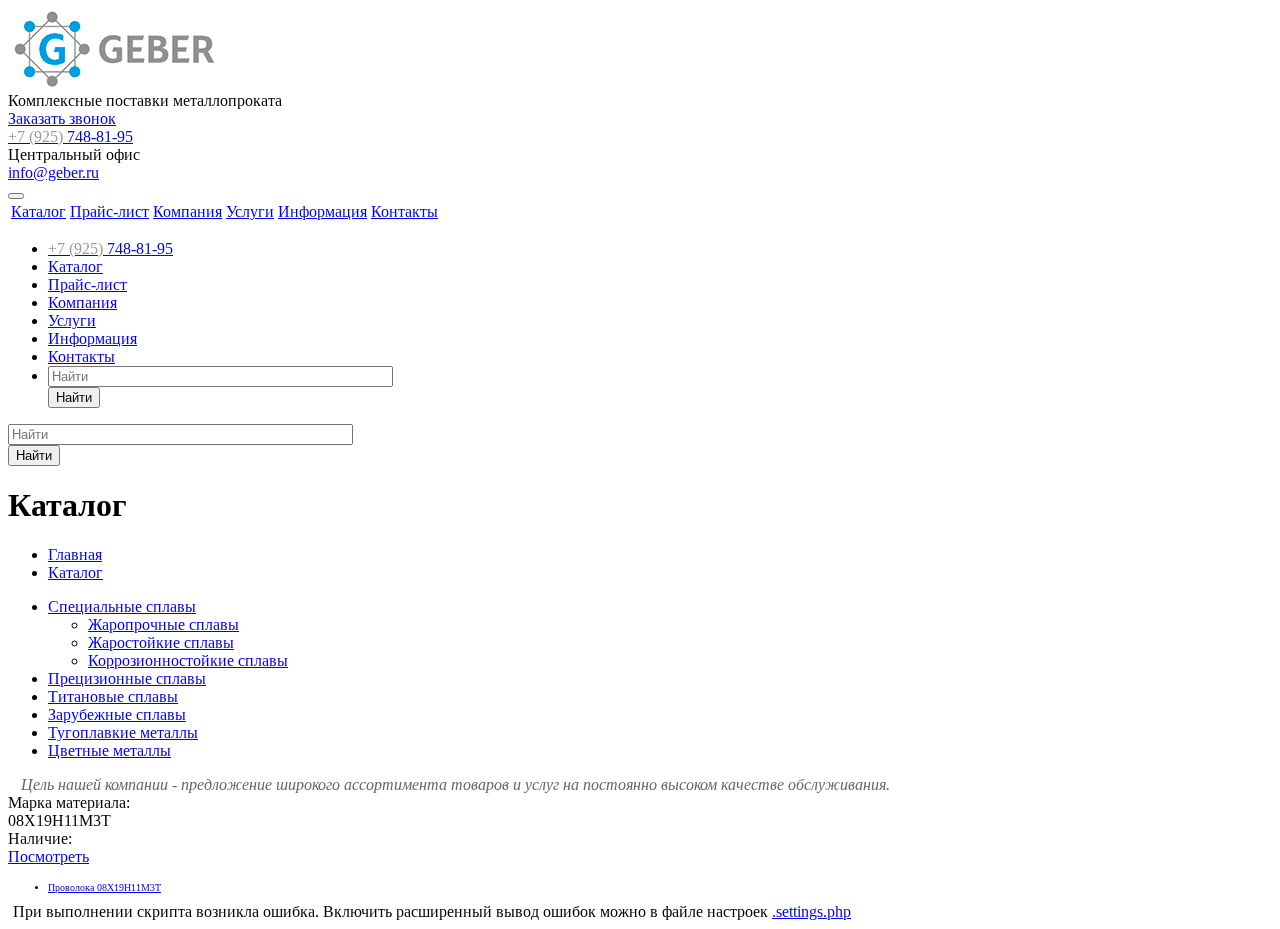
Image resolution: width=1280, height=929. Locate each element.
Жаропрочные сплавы (163, 624)
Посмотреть (48, 856)
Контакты (404, 211)
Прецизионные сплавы (127, 678)
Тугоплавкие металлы (123, 732)
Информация (322, 211)
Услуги (250, 211)
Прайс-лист (109, 211)
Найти (74, 397)
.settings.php (811, 911)
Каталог (38, 211)
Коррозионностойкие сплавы (188, 660)
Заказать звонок (62, 118)
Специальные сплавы (122, 606)
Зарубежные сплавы (117, 714)
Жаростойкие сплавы (161, 642)
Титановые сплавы (113, 696)
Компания (187, 211)
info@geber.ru (53, 172)
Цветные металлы (109, 750)
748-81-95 (70, 136)
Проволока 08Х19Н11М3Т (104, 887)
